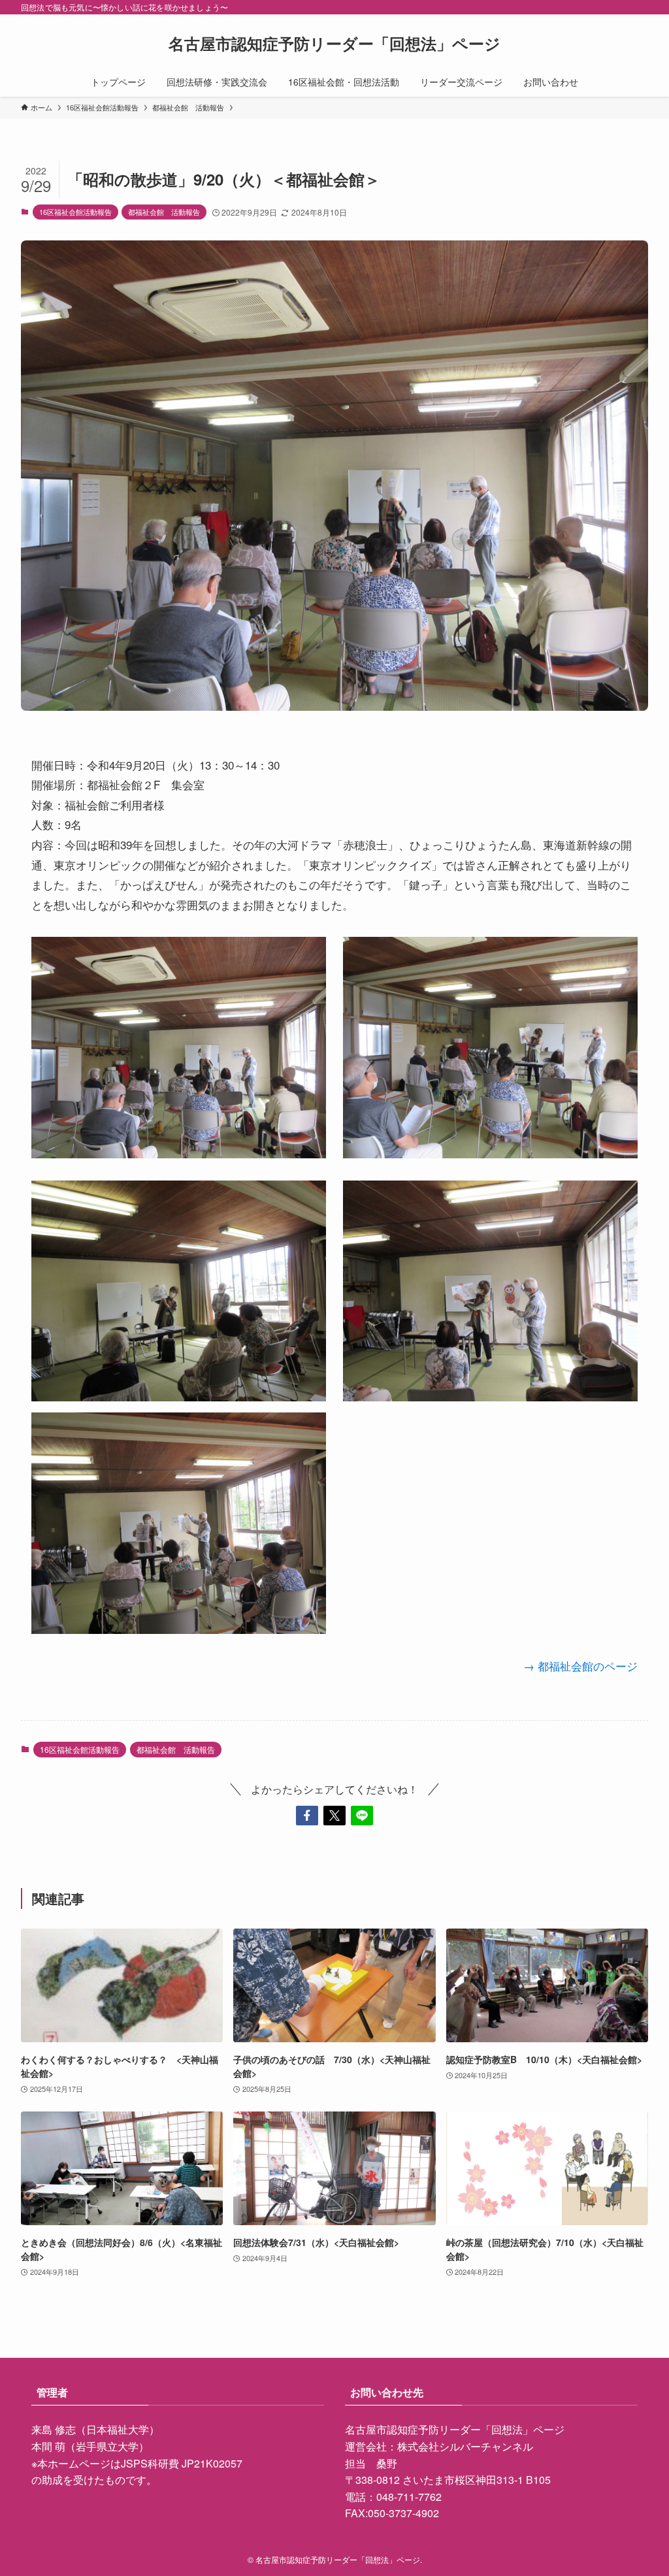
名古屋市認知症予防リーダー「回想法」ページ (334, 43)
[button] (307, 1816)
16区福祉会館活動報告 (75, 212)
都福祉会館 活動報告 (164, 212)
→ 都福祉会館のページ (580, 1666)
